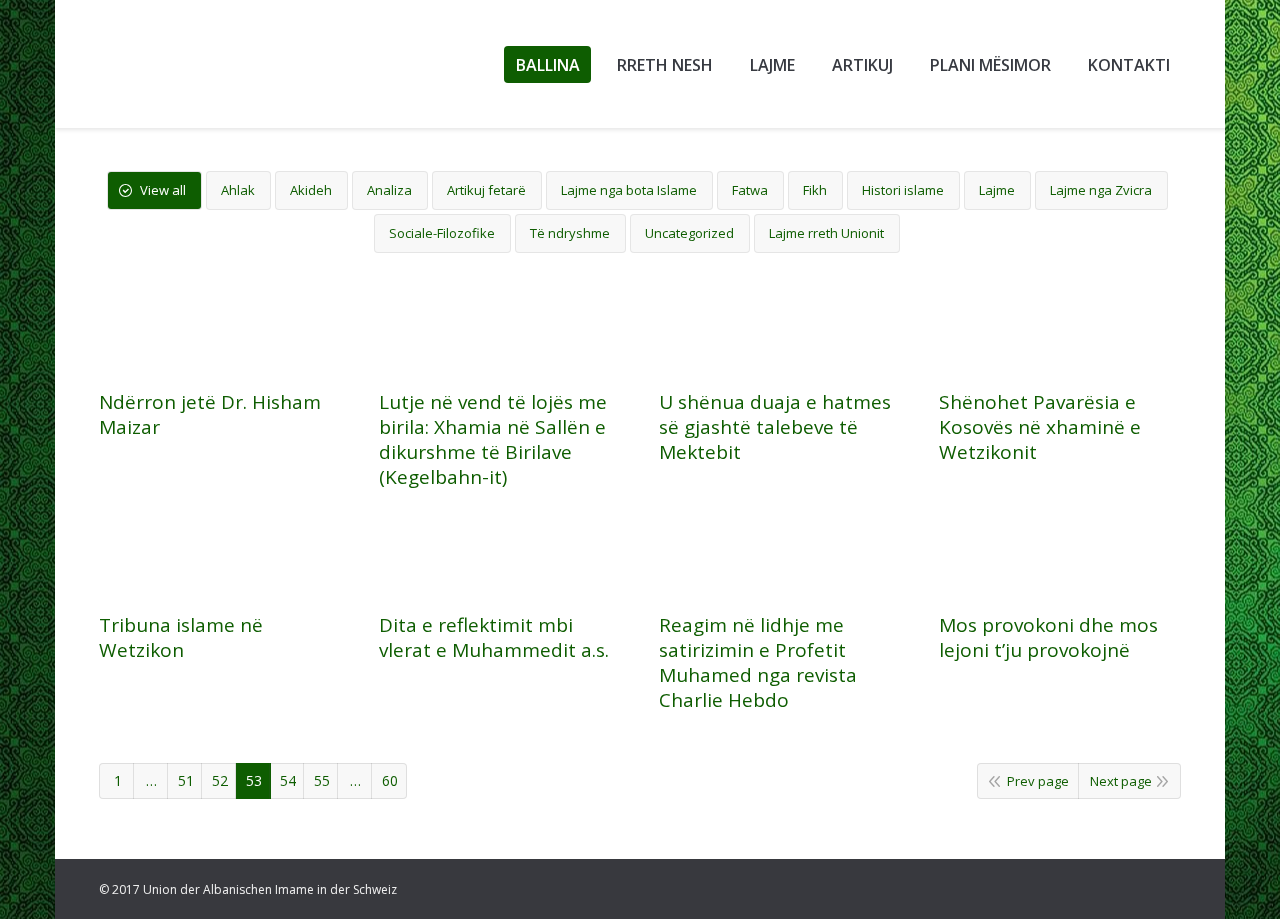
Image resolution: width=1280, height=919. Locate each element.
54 (288, 780)
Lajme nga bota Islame (629, 190)
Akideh (311, 190)
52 (220, 780)
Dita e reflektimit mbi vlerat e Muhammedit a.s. (494, 638)
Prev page (1038, 781)
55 (322, 780)
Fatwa (750, 190)
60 (390, 780)
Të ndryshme (570, 233)
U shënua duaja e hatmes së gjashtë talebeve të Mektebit (775, 427)
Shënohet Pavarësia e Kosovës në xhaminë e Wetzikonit (1040, 427)
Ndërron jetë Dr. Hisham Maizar (210, 415)
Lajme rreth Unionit (826, 233)
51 (186, 780)
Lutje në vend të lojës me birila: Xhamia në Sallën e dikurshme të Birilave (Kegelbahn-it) (493, 440)
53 (254, 780)
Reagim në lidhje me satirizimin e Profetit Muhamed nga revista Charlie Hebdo (758, 663)
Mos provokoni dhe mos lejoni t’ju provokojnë (1048, 638)
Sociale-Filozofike (442, 233)
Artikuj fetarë (486, 190)
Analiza (389, 190)
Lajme (997, 190)
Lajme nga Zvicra (1101, 190)
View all (163, 190)
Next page (1121, 781)
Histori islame (903, 190)
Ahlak (238, 190)
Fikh (815, 190)
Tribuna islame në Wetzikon (181, 638)
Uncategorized (689, 233)
